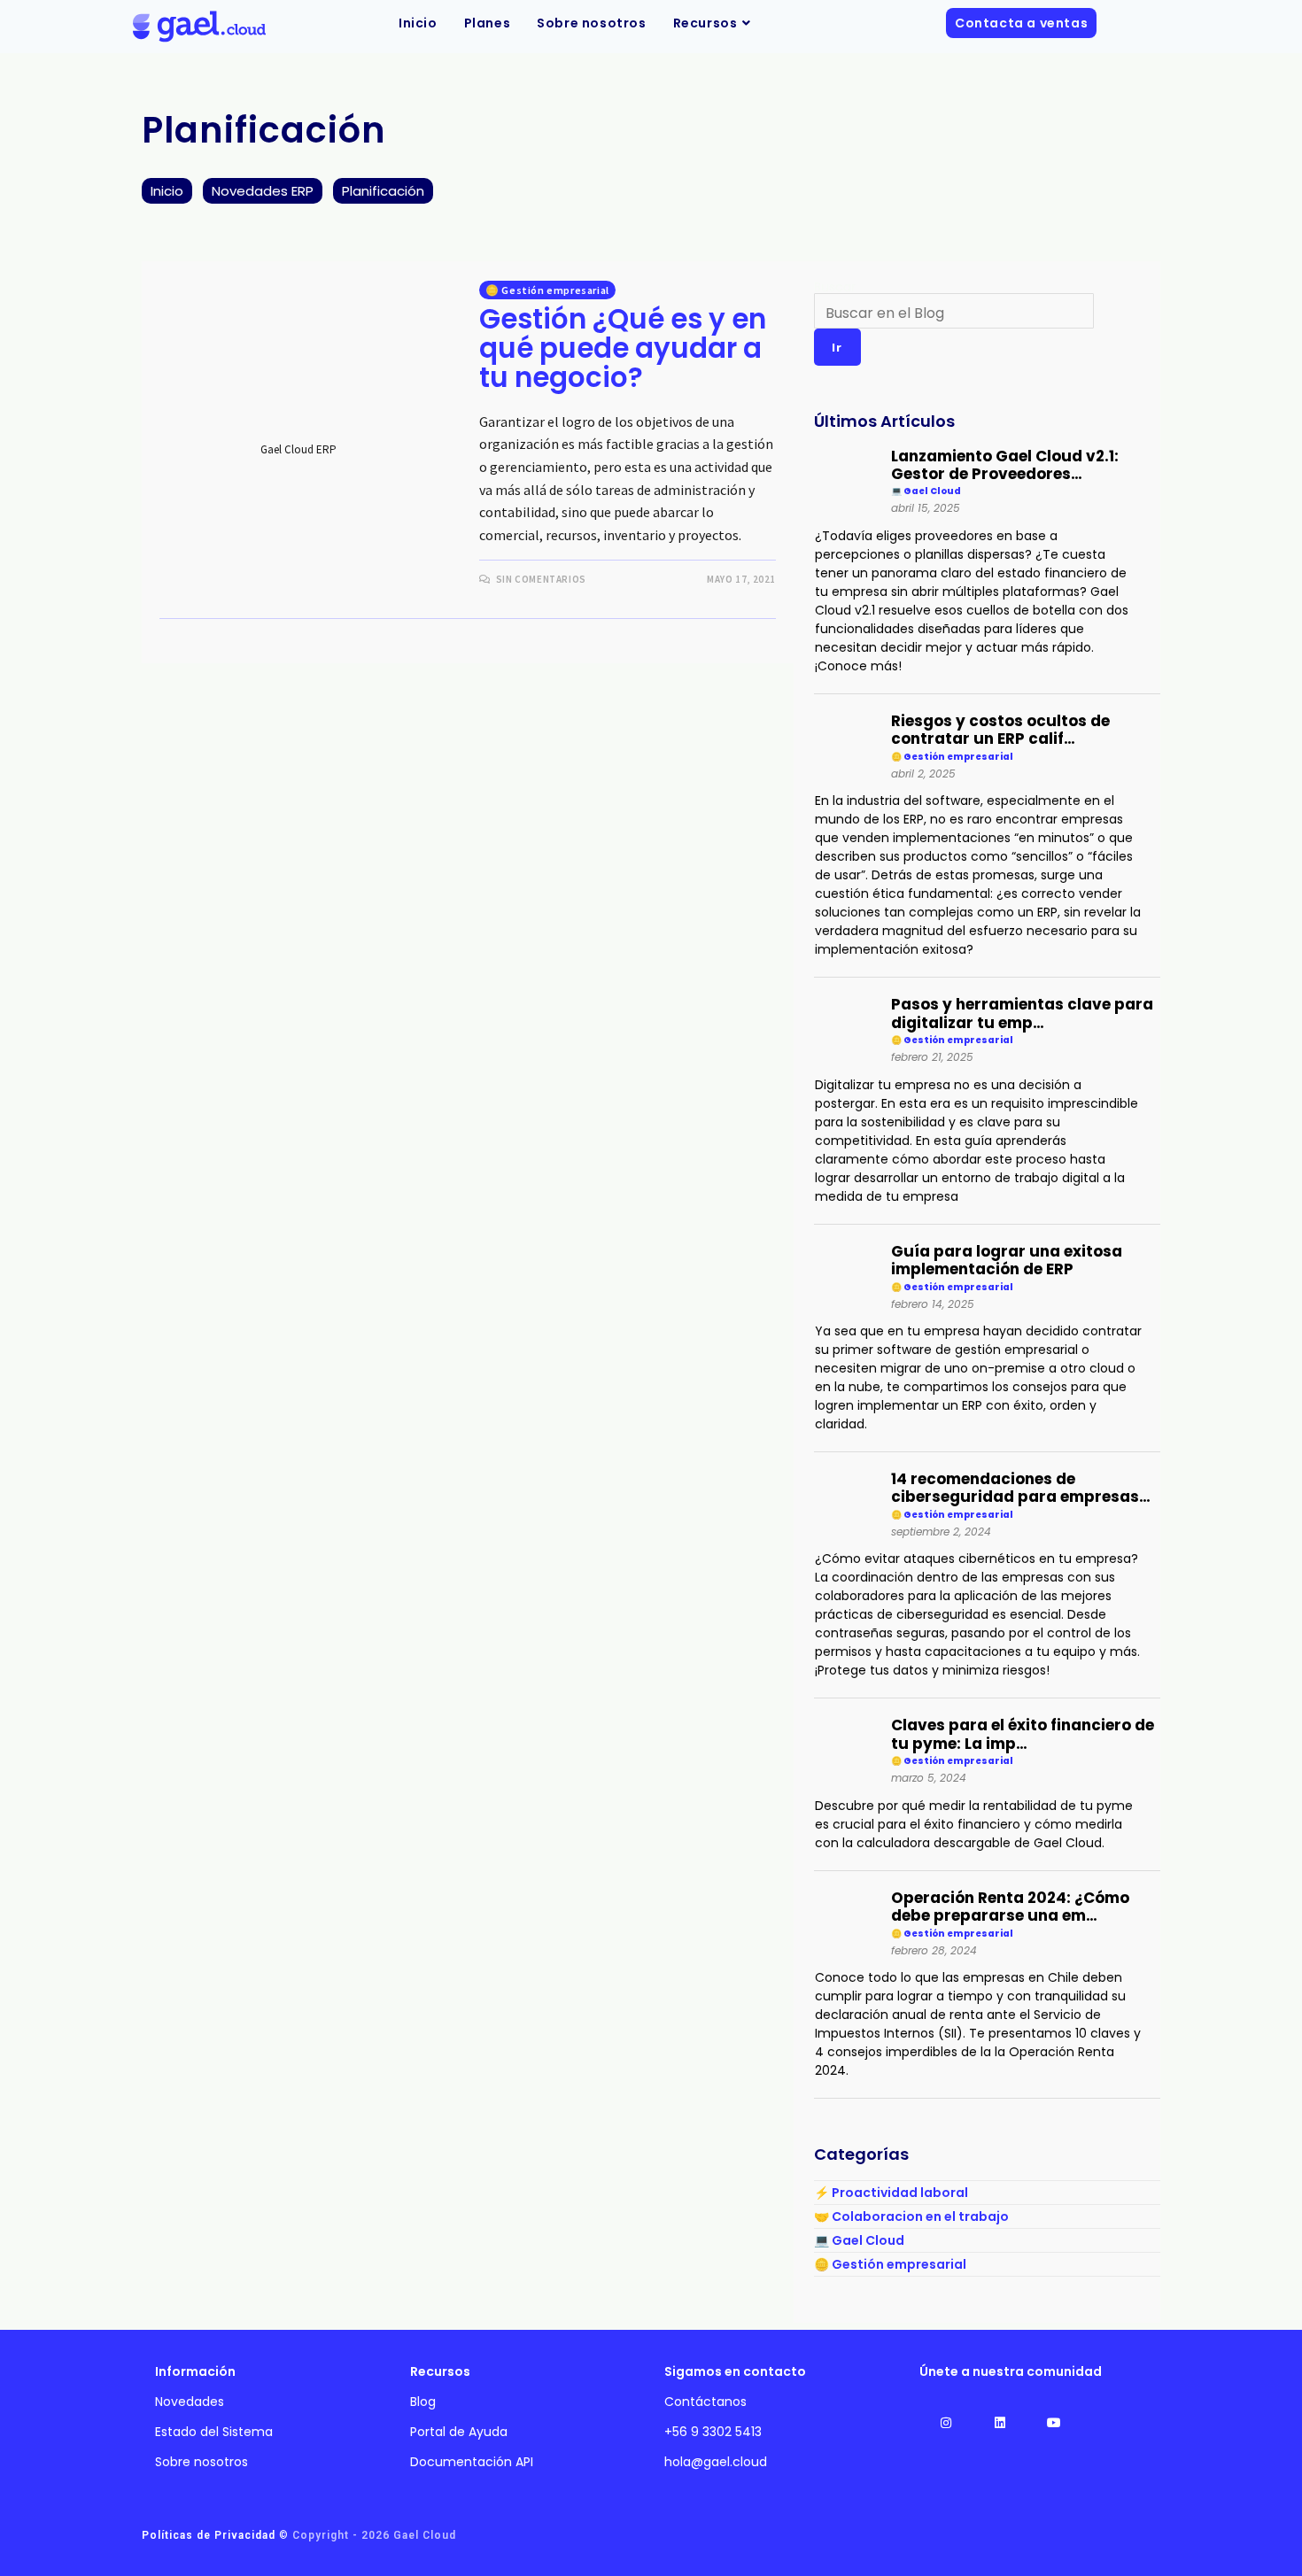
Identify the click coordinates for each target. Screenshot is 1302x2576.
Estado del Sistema (214, 2432)
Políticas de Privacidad (209, 2535)
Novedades (190, 2402)
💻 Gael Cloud (859, 2240)
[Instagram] (946, 2422)
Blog (423, 2402)
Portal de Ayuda (459, 2432)
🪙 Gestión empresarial (547, 290)
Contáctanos (705, 2402)
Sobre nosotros (201, 2462)
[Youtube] (1054, 2422)
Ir (837, 347)
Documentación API (472, 2462)
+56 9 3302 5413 (713, 2432)
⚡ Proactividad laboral (891, 2193)
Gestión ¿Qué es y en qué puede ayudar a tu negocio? (623, 348)
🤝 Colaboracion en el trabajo (911, 2216)
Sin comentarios (541, 579)
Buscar (835, 287)
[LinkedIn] (1000, 2422)
